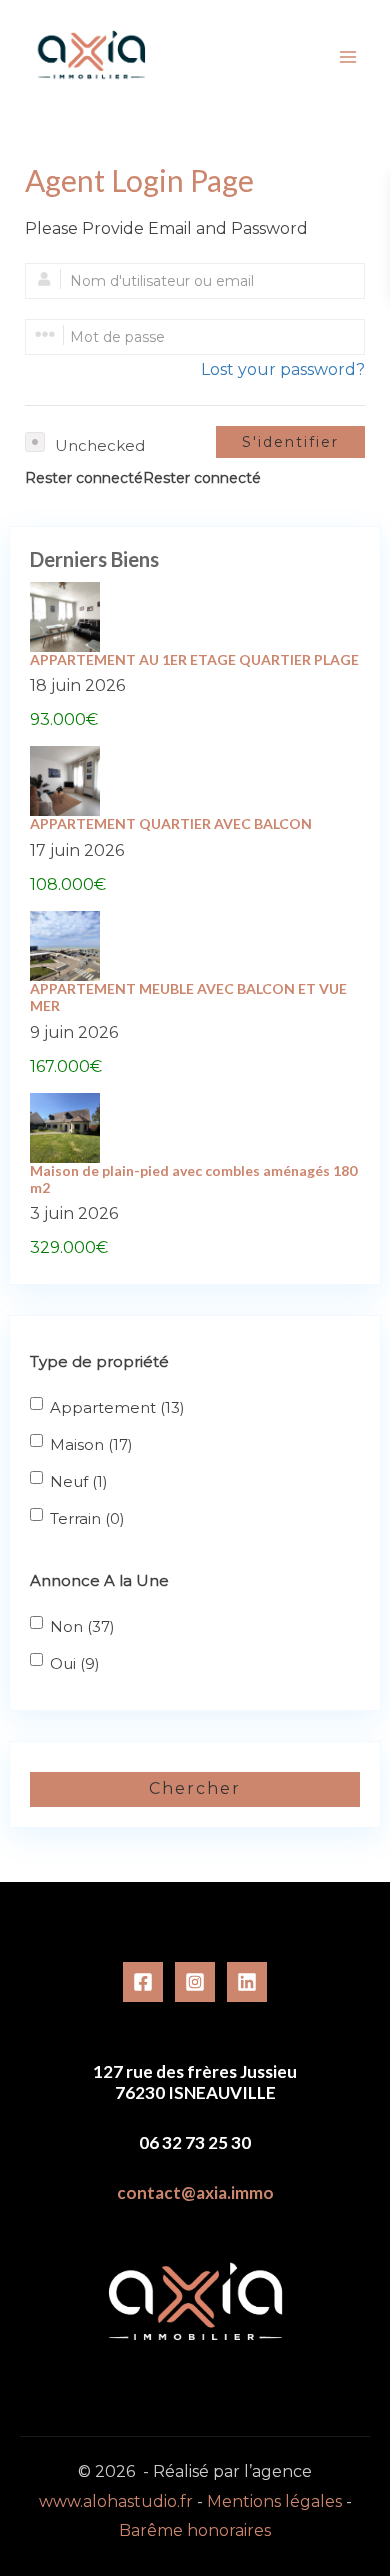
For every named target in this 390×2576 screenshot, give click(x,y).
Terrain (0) (87, 1518)
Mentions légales (276, 2501)
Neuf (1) (79, 1481)
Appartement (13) (117, 1407)
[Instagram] (195, 1982)
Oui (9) (75, 1663)
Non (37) (82, 1626)
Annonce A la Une (99, 1580)
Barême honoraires (195, 2530)
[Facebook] (143, 1982)
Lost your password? (283, 369)
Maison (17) (91, 1444)
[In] (247, 1982)
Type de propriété (99, 1361)
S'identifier (290, 442)
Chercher (195, 1788)
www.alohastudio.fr (116, 2501)
